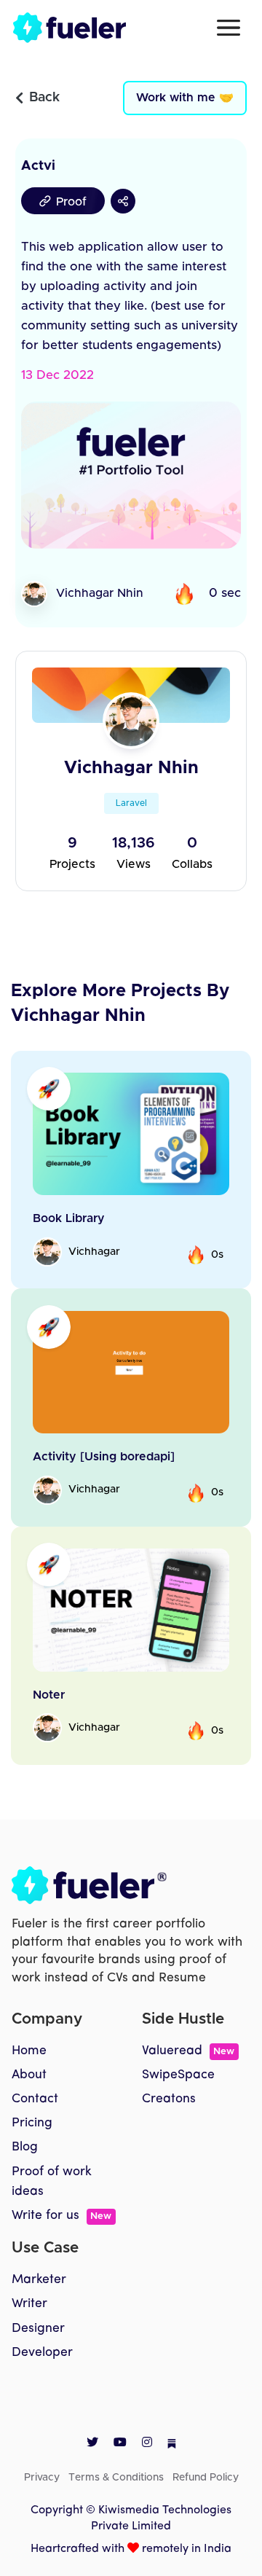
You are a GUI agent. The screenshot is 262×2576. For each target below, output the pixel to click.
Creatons (169, 2099)
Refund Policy (206, 2478)
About (29, 2075)
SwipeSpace (178, 2075)
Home (29, 2051)
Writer (29, 2304)
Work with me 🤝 (185, 98)
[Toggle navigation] (229, 28)
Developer (42, 2353)
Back (44, 98)
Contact (35, 2099)
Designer (38, 2329)
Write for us (61, 2216)
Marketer (39, 2280)
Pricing (32, 2123)
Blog (25, 2147)
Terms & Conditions (116, 2478)
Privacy (42, 2478)
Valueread (188, 2051)
